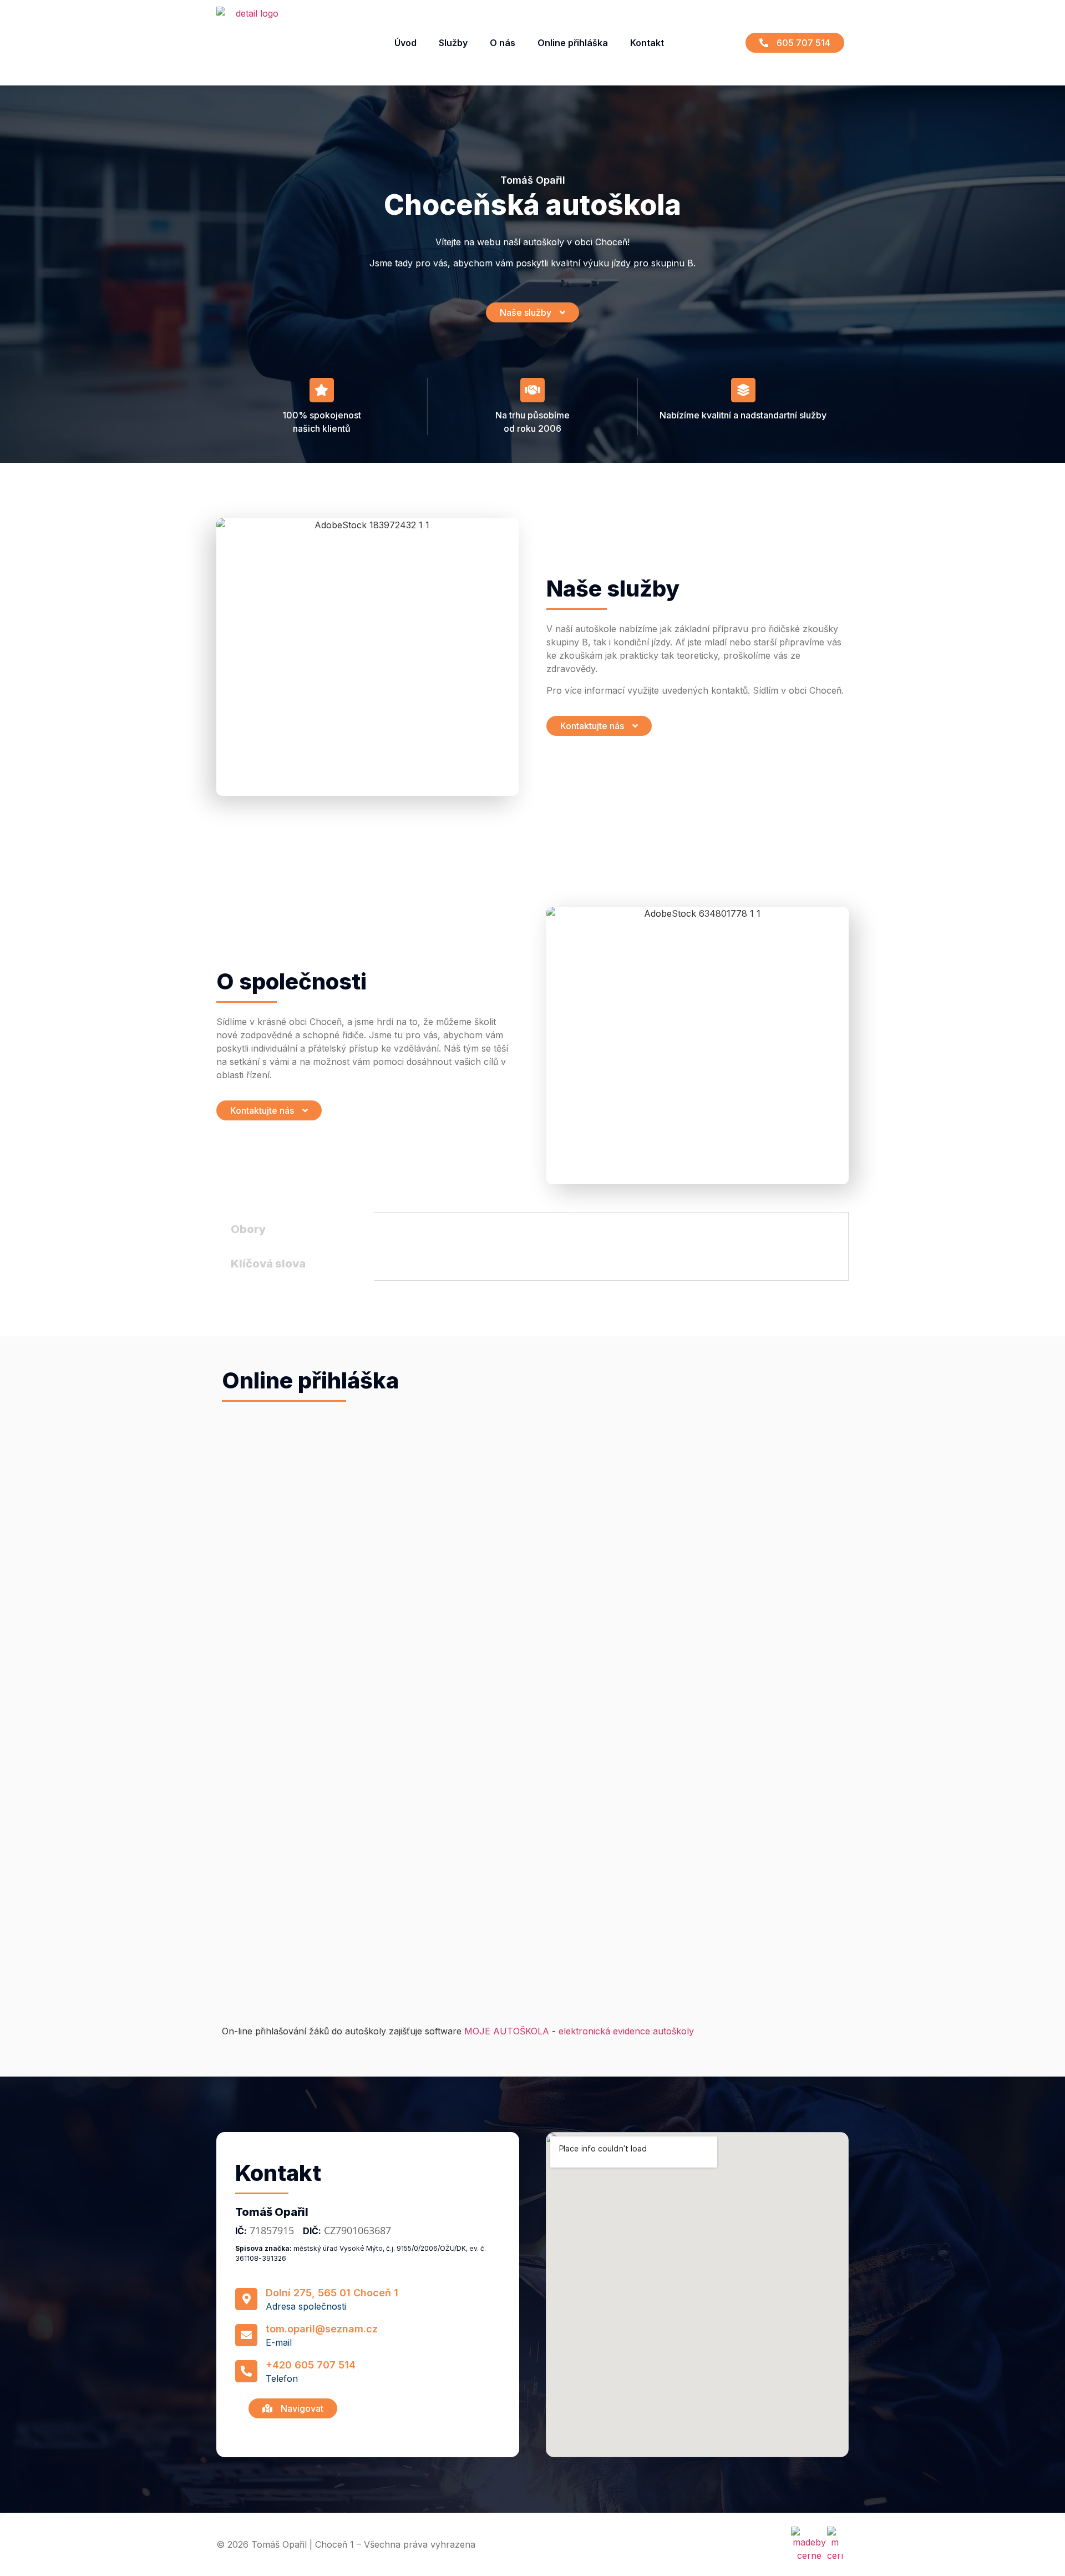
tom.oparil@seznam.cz (322, 2329)
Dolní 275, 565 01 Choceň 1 (332, 2293)
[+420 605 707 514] (246, 2371)
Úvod (405, 43)
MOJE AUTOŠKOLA (507, 2031)
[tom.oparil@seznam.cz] (246, 2335)
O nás (503, 43)
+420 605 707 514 (311, 2365)
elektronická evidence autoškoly (626, 2031)
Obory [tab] (248, 1229)
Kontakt (647, 43)
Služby (453, 43)
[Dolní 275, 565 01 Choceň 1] (246, 2299)
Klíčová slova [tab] (268, 1264)
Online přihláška (573, 43)
